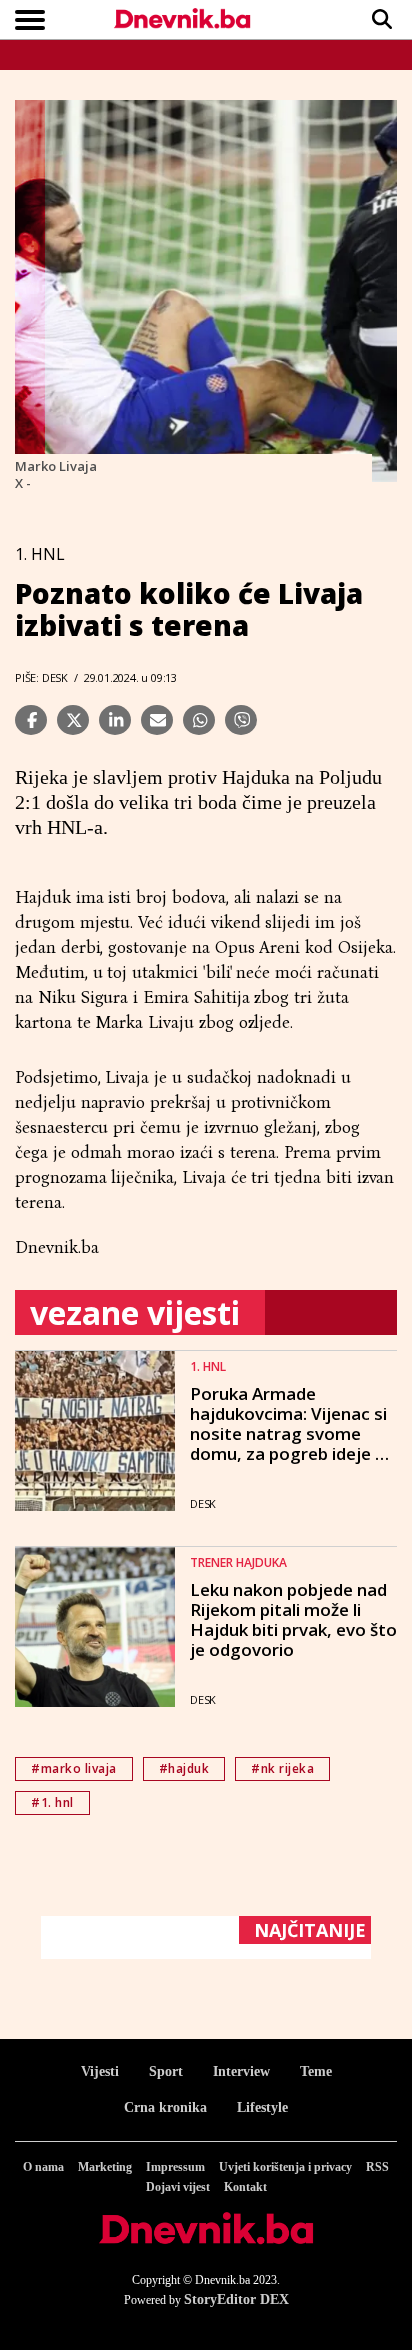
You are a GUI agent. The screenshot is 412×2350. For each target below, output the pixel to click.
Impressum (175, 2167)
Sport (166, 2071)
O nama (43, 2167)
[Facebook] (31, 720)
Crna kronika (165, 2107)
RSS (377, 2167)
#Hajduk (184, 1768)
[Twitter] (73, 720)
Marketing (105, 2167)
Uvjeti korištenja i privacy (285, 2167)
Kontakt (245, 2187)
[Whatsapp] (199, 720)
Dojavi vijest (178, 2187)
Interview (241, 2071)
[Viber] (241, 720)
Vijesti (100, 2071)
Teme (316, 2071)
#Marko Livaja (74, 1768)
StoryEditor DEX (236, 2299)
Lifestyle (262, 2107)
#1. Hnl (52, 1802)
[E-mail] (157, 720)
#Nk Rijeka (282, 1768)
